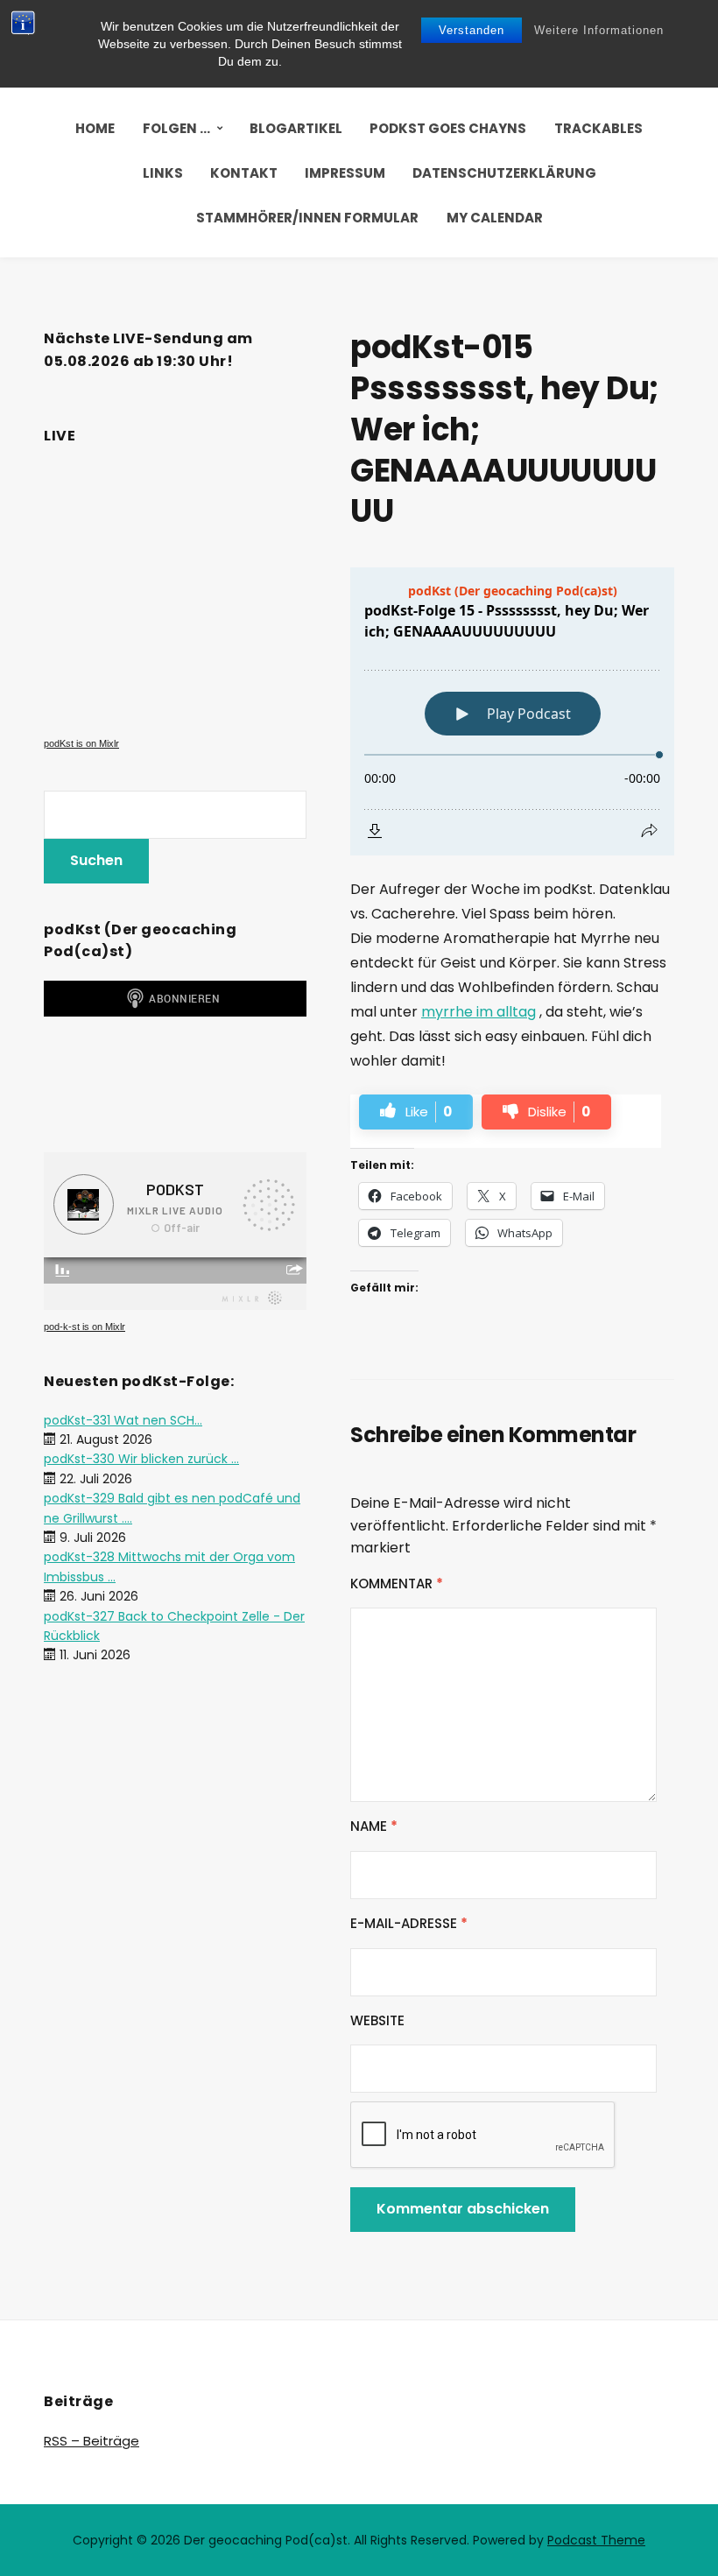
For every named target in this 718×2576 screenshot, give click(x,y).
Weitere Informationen (599, 30)
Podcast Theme (596, 2540)
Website (377, 2020)
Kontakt (244, 173)
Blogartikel (296, 128)
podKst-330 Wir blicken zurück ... (141, 1459)
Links (163, 173)
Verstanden (472, 30)
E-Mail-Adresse (409, 1923)
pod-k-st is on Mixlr (84, 1327)
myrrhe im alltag (479, 1012)
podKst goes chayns (448, 128)
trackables (598, 128)
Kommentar (397, 1584)
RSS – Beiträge (92, 2441)
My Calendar (495, 218)
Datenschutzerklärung (504, 173)
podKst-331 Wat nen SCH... (123, 1420)
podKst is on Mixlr (81, 743)
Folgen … (176, 128)
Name (374, 1826)
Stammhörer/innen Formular (307, 218)
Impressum (345, 173)
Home (95, 128)
